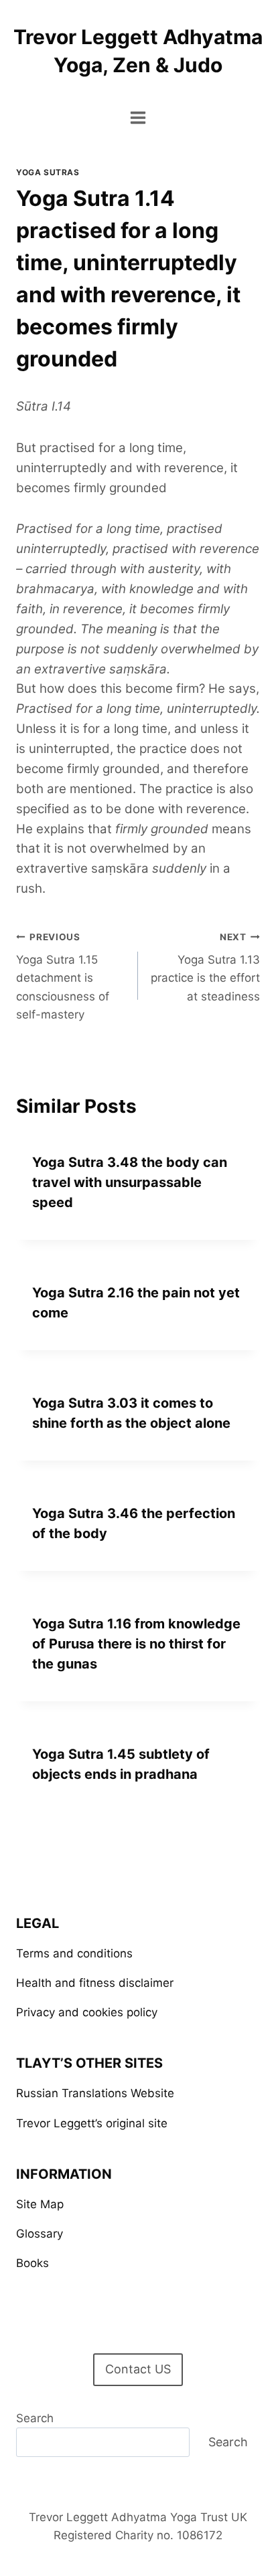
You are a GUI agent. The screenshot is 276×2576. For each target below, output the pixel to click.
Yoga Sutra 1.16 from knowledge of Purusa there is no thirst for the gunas (136, 1644)
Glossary (40, 2234)
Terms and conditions (74, 1953)
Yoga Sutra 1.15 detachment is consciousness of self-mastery (63, 976)
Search (35, 2418)
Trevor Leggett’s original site (92, 2123)
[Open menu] (138, 117)
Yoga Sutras (48, 172)
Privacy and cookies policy (87, 2012)
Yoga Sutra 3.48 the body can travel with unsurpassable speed (130, 1182)
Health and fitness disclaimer (95, 1983)
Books (32, 2263)
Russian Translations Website (95, 2093)
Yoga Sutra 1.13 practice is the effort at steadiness (205, 967)
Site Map (40, 2204)
